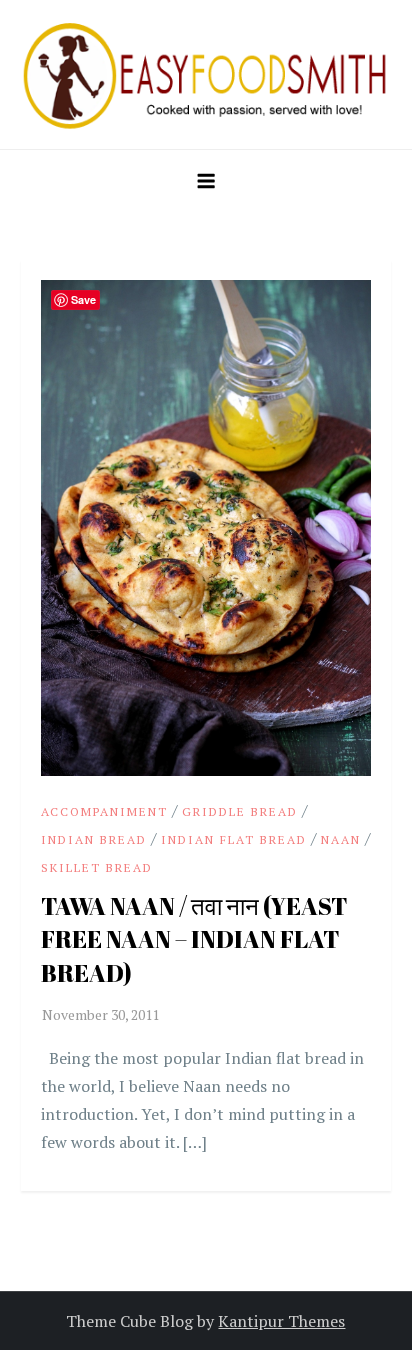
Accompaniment (104, 811)
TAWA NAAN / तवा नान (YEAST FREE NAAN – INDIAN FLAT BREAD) (194, 939)
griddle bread (240, 811)
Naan (341, 839)
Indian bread (94, 839)
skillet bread (97, 867)
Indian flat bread (234, 839)
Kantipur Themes (281, 1321)
